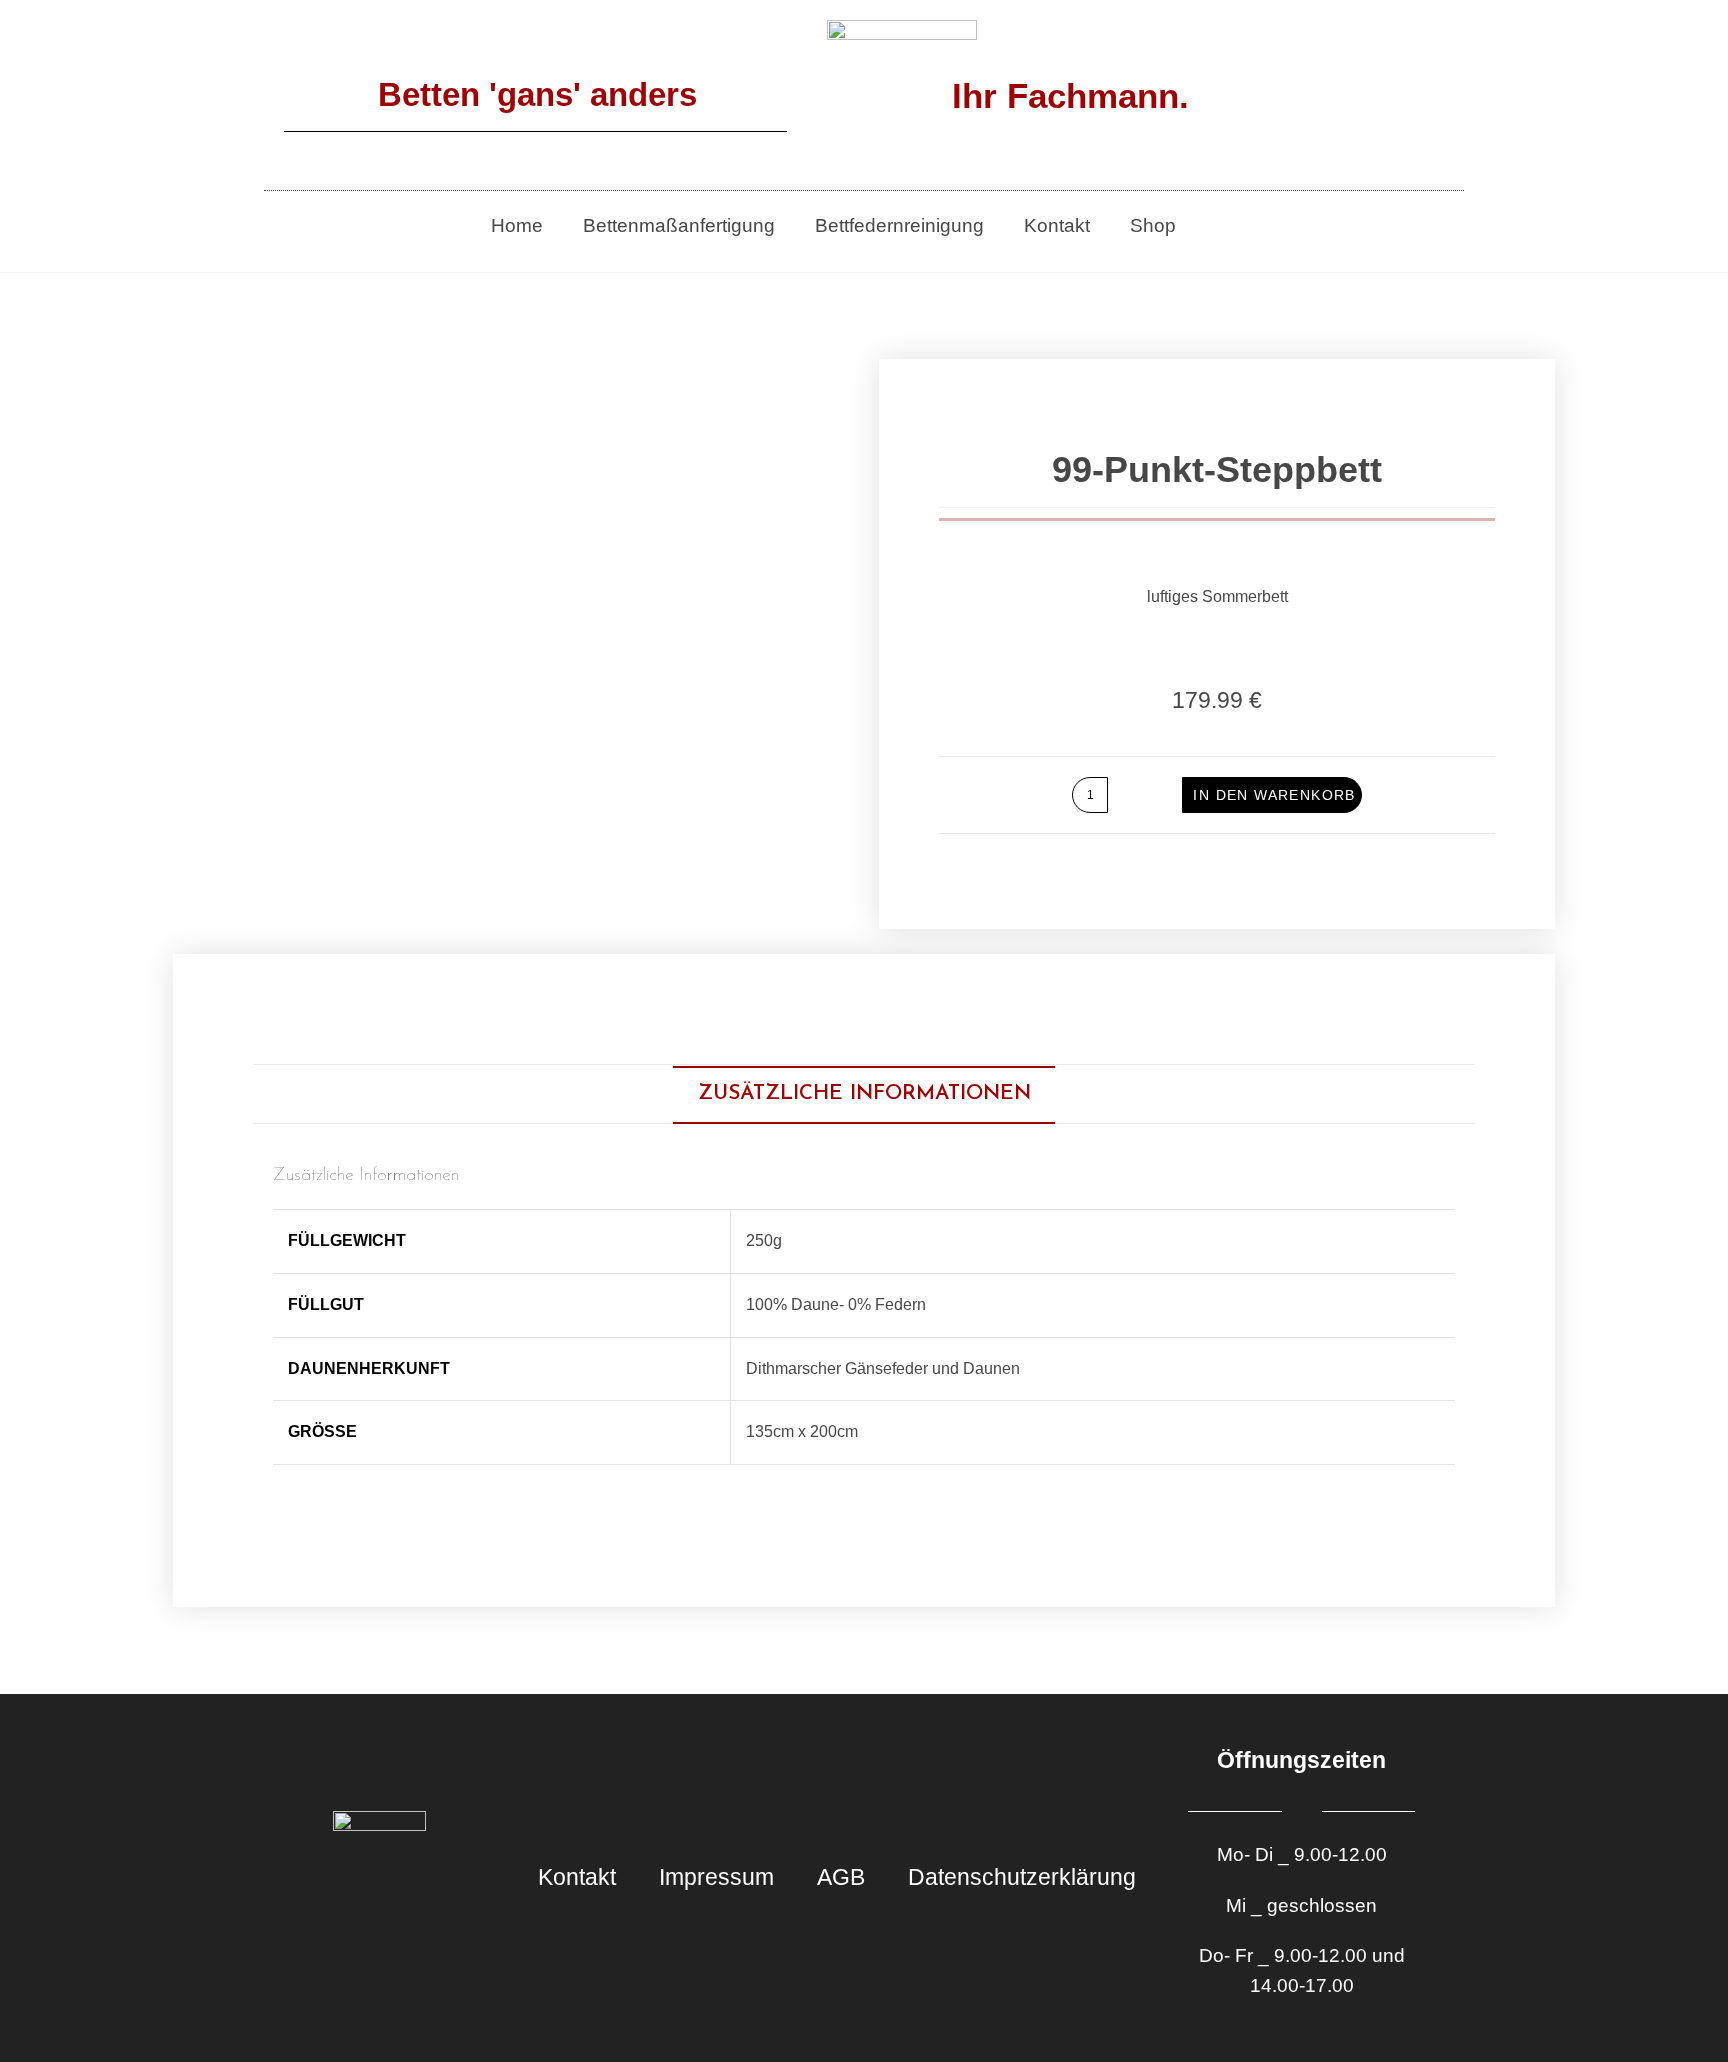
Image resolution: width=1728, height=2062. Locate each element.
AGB (841, 1877)
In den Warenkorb (1274, 795)
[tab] (864, 1093)
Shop (1153, 225)
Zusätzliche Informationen (864, 1093)
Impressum (716, 1877)
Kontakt (1057, 225)
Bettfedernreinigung (899, 225)
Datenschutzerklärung (1022, 1877)
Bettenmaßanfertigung (679, 225)
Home (517, 225)
